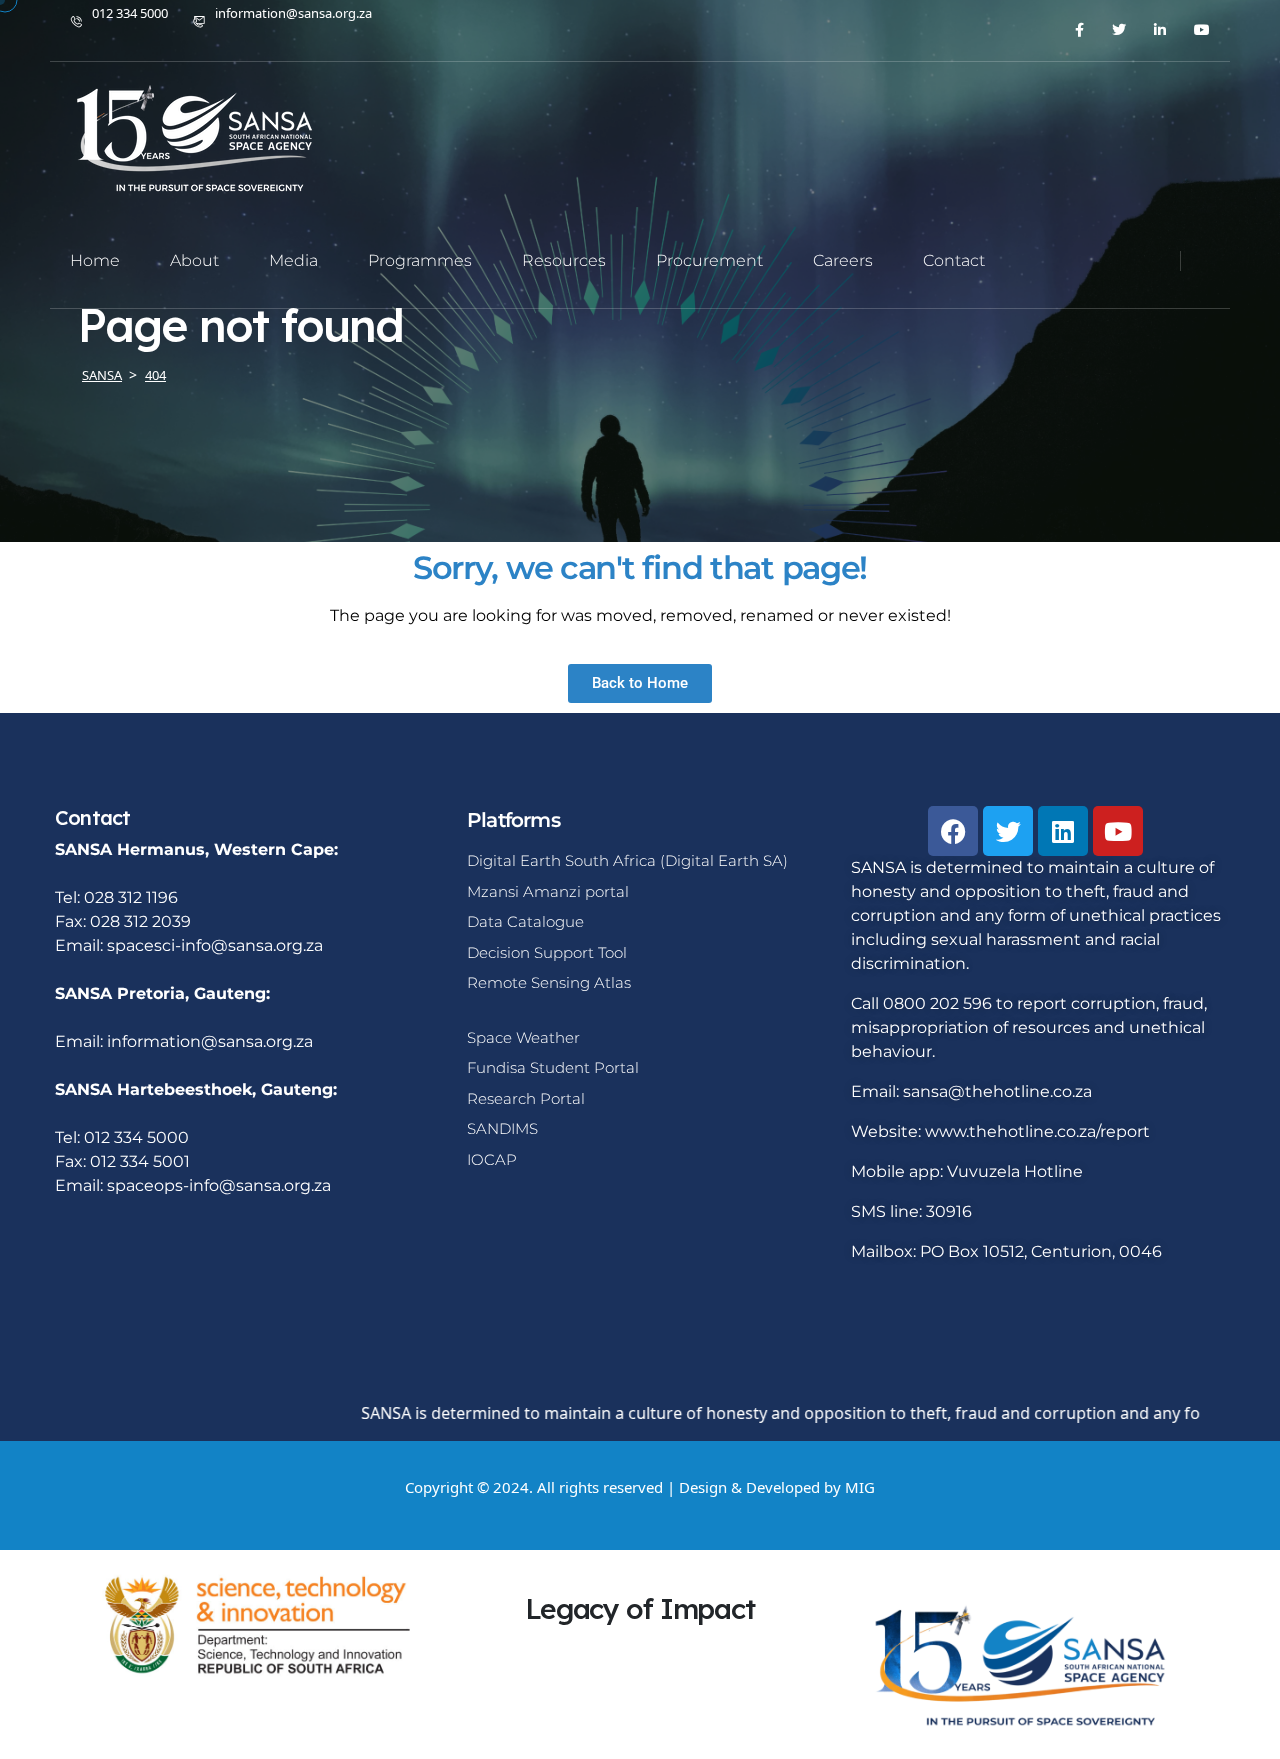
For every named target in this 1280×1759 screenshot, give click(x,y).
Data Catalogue (525, 921)
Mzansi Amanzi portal (548, 891)
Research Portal (526, 1098)
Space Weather (523, 1037)
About (194, 260)
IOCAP (492, 1159)
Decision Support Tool (547, 952)
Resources (564, 260)
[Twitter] (1008, 831)
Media (293, 260)
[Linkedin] (1063, 831)
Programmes (420, 260)
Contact (954, 260)
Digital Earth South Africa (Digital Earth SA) (627, 860)
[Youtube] (1118, 831)
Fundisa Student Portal (553, 1067)
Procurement (709, 260)
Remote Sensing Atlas (549, 982)
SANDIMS (502, 1128)
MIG (860, 1487)
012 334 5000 (130, 13)
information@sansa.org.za (293, 13)
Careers (843, 260)
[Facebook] (953, 831)
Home (95, 260)
